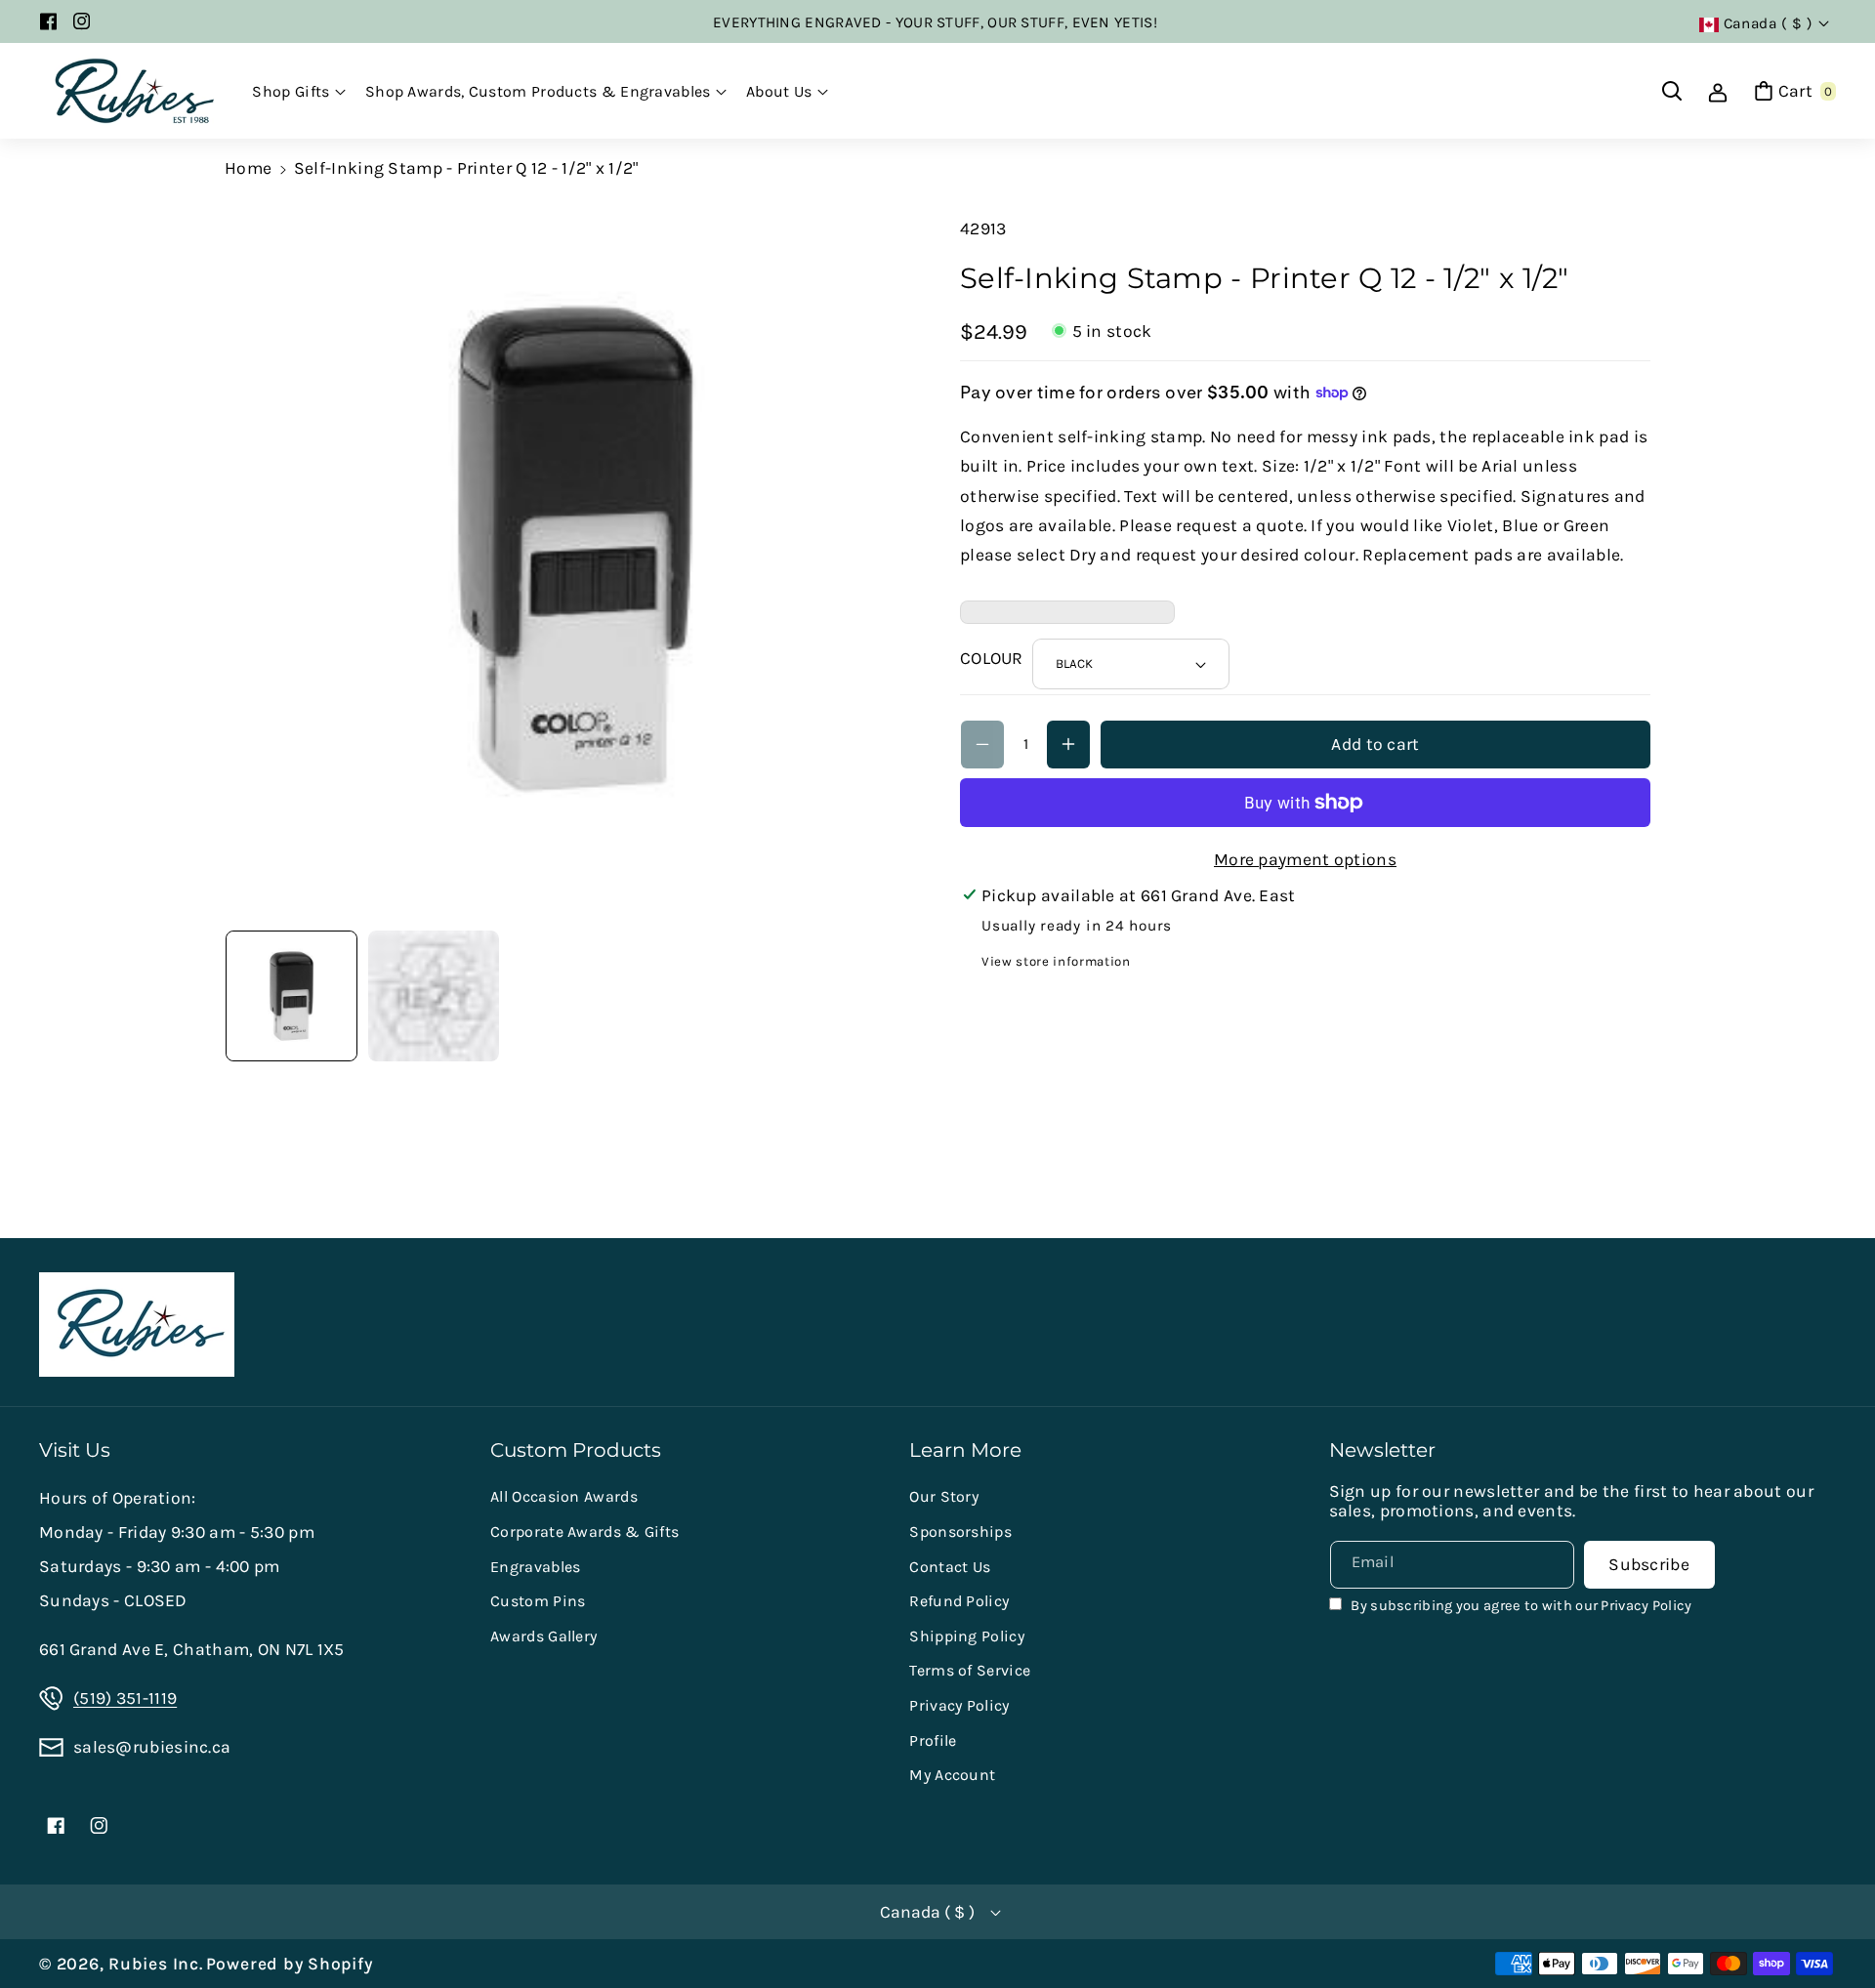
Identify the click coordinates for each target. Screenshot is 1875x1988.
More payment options (1305, 859)
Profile (933, 1740)
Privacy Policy (959, 1705)
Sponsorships (960, 1532)
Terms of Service (970, 1670)
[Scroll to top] (1832, 1925)
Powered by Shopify (290, 1964)
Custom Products (576, 1450)
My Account (952, 1775)
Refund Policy (959, 1601)
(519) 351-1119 (125, 1698)
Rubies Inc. (155, 1964)
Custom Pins (538, 1601)
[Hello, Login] (1718, 91)
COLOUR (992, 658)
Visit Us (75, 1450)
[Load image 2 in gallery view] (434, 996)
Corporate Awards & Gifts (584, 1532)
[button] (299, 92)
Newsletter (1382, 1450)
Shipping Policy (967, 1636)
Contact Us (950, 1567)
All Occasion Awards (564, 1496)
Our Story (944, 1496)
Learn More (965, 1450)
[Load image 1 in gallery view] (292, 996)
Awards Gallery (543, 1636)
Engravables (535, 1567)
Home (248, 168)
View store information (1056, 961)
